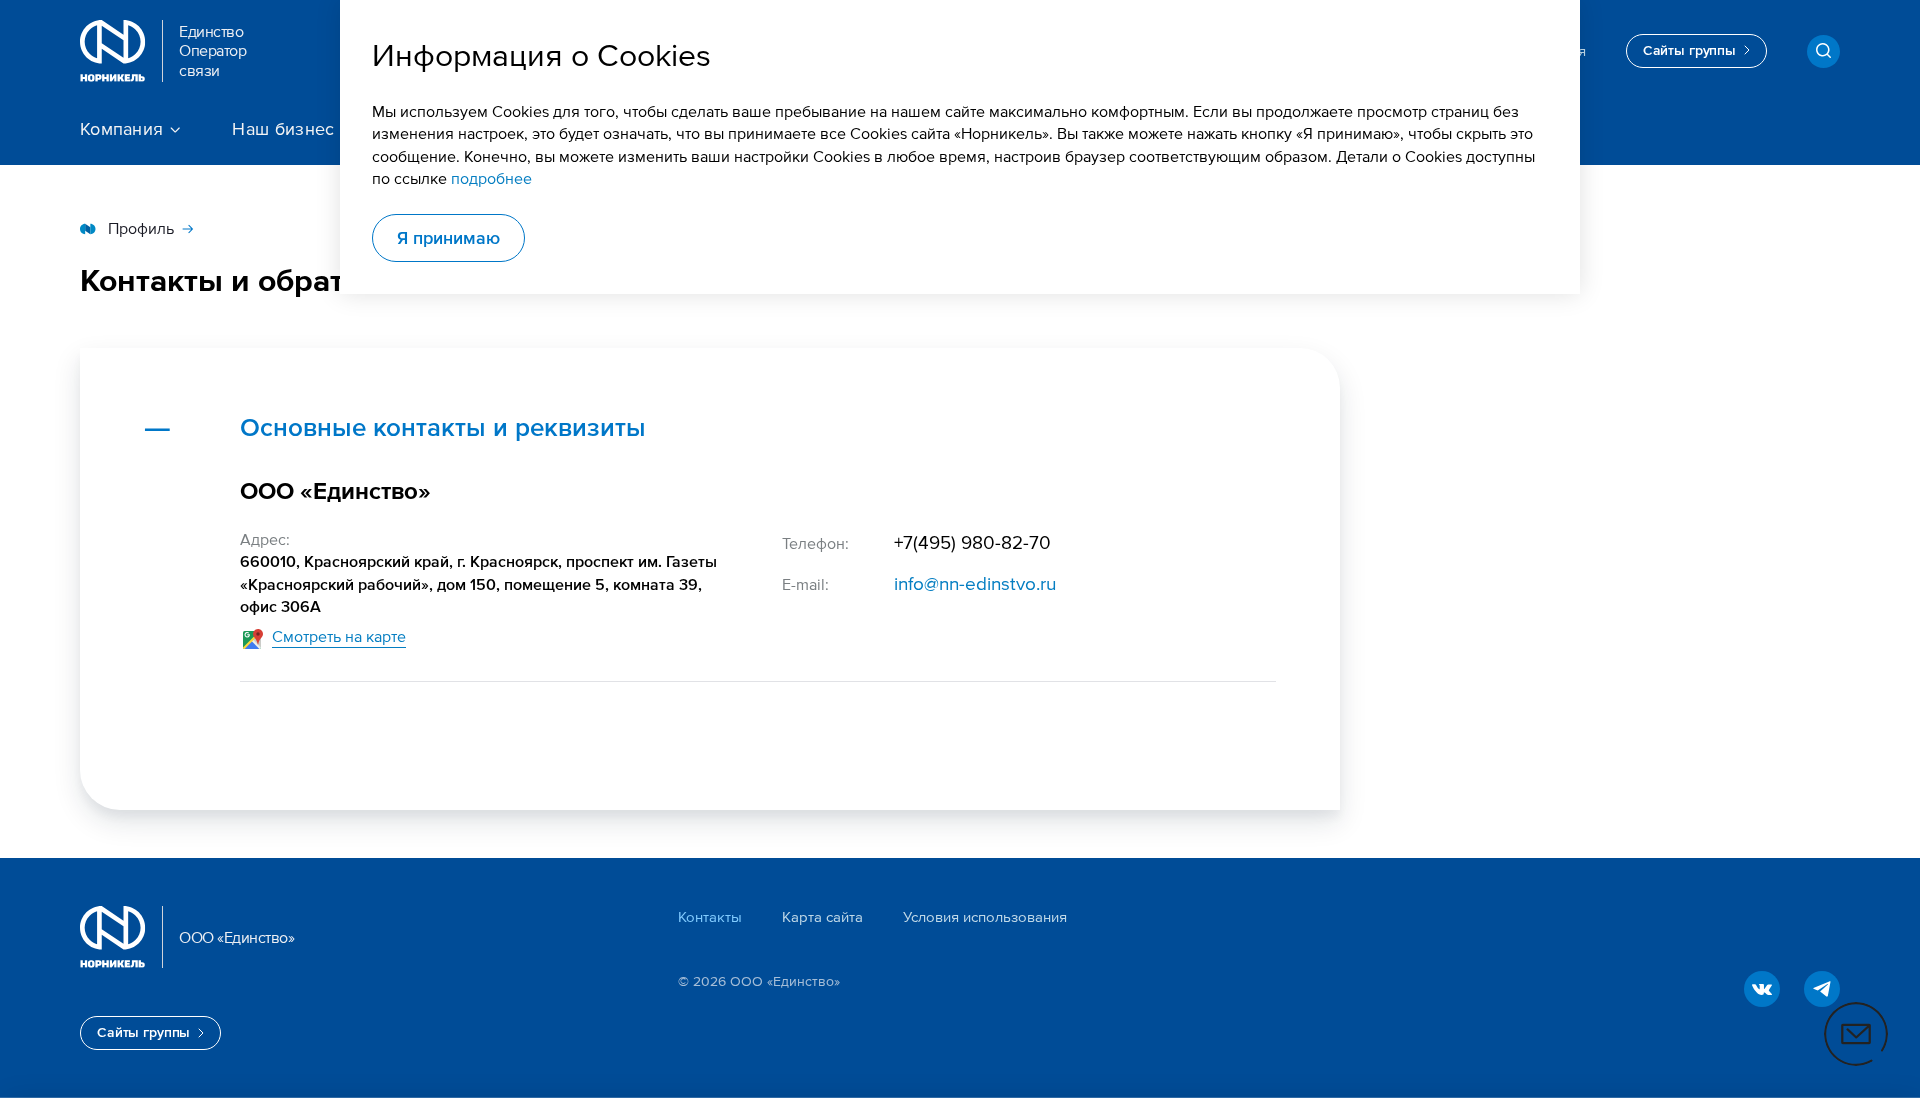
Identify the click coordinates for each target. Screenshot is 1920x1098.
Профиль (141, 229)
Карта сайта (822, 915)
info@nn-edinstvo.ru (975, 583)
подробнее (491, 178)
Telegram (1822, 989)
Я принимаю (448, 237)
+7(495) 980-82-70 (972, 542)
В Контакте (1762, 989)
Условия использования (985, 915)
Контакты (710, 915)
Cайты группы (1689, 49)
